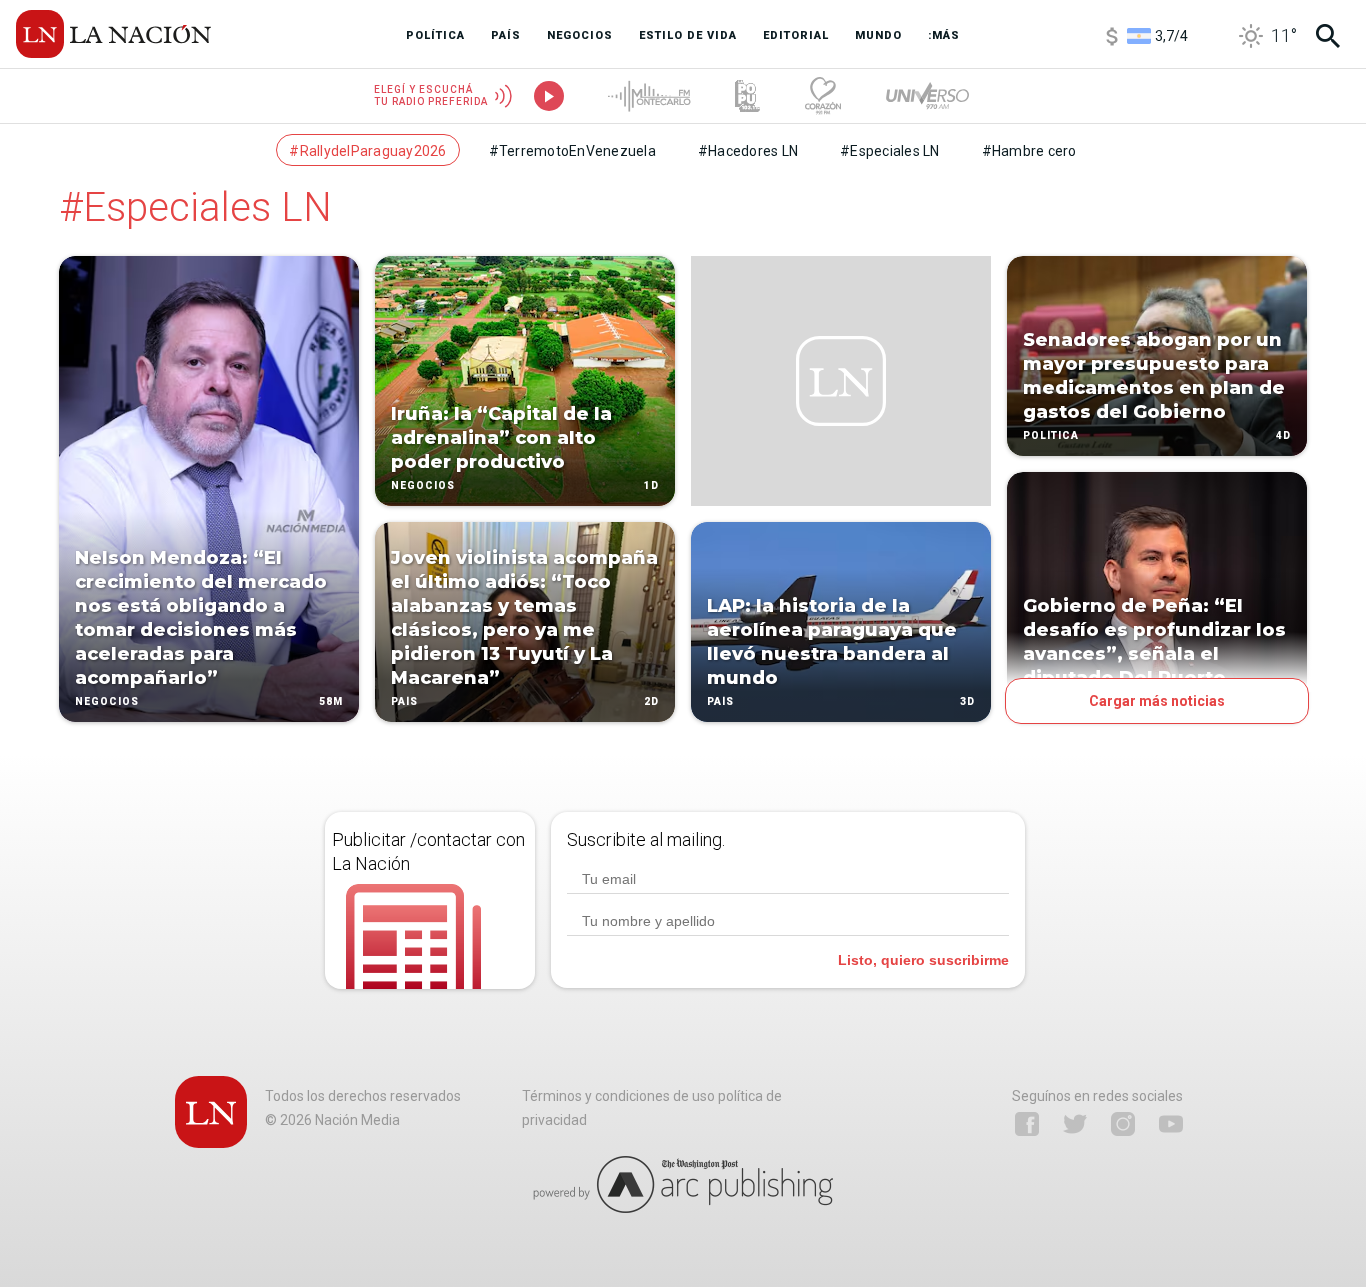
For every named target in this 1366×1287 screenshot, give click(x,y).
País (404, 701)
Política (1051, 435)
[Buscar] (1328, 36)
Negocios (107, 701)
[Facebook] (1027, 1124)
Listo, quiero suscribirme (923, 960)
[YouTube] (1171, 1124)
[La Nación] (113, 34)
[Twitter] (1075, 1124)
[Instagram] (1123, 1124)
